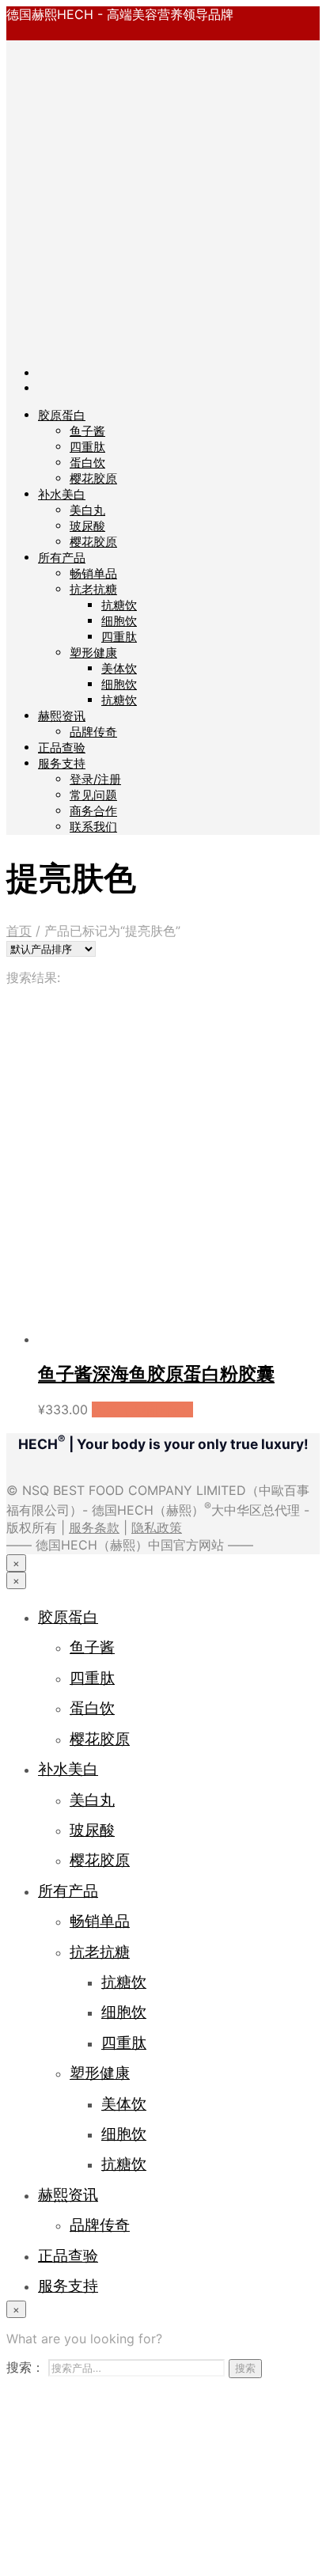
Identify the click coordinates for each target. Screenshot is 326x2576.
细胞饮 (119, 621)
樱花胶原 (93, 478)
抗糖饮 (119, 605)
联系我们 (93, 827)
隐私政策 (157, 1527)
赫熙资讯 (62, 716)
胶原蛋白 (62, 415)
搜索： (25, 2367)
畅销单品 (93, 573)
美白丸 (87, 510)
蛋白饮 (87, 463)
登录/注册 (95, 779)
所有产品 (62, 558)
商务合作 (93, 811)
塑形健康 (93, 653)
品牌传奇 (93, 732)
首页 (19, 931)
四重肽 (87, 447)
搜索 (245, 2368)
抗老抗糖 (93, 589)
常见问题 (93, 795)
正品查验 (62, 747)
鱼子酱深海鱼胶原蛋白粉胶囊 (156, 1374)
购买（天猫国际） (142, 1409)
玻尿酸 (87, 526)
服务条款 (94, 1527)
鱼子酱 (87, 431)
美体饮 (119, 668)
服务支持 (62, 763)
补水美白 (62, 494)
